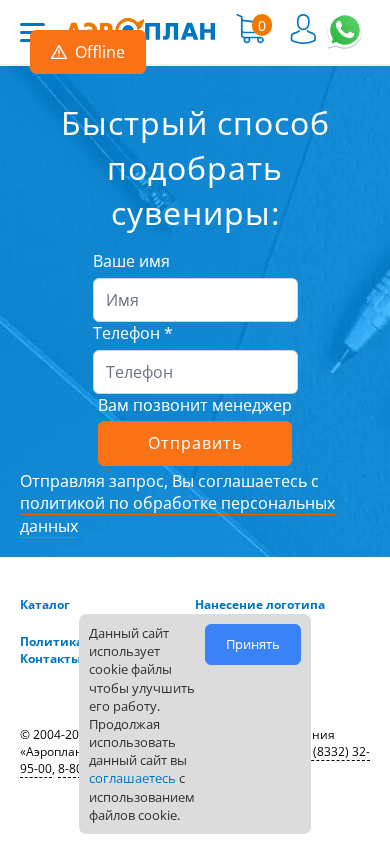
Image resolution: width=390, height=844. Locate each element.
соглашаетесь (132, 778)
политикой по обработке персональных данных (177, 514)
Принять (253, 644)
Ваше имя (131, 261)
